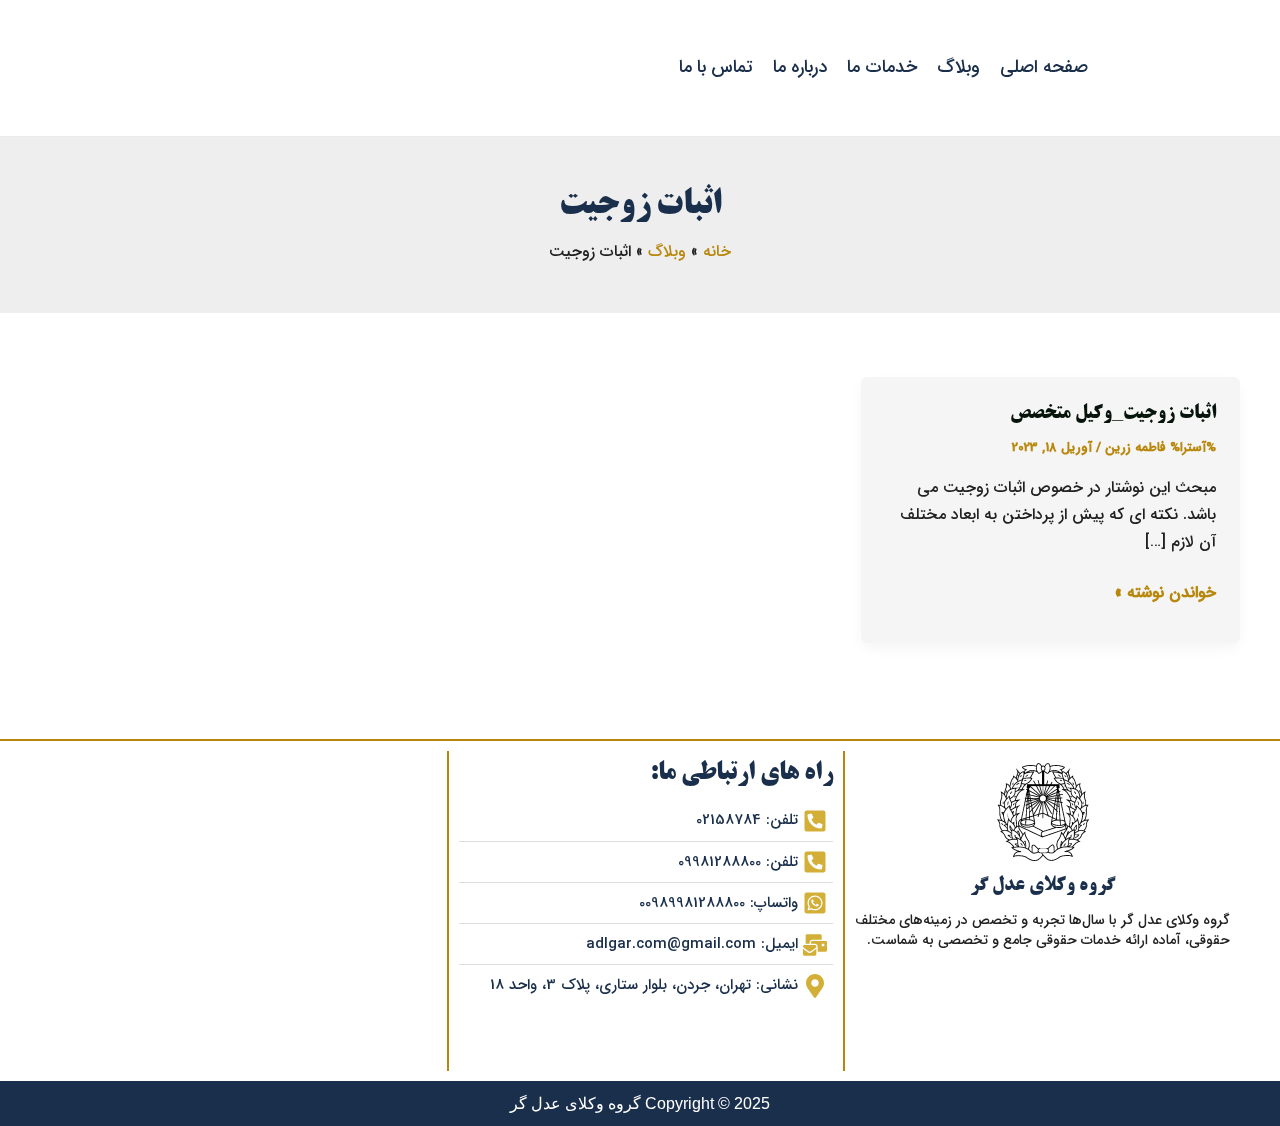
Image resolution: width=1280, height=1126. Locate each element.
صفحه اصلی (1044, 67)
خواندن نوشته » (1165, 592)
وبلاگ (958, 67)
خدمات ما (882, 67)
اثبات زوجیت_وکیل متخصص (1113, 414)
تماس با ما (716, 67)
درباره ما (800, 67)
